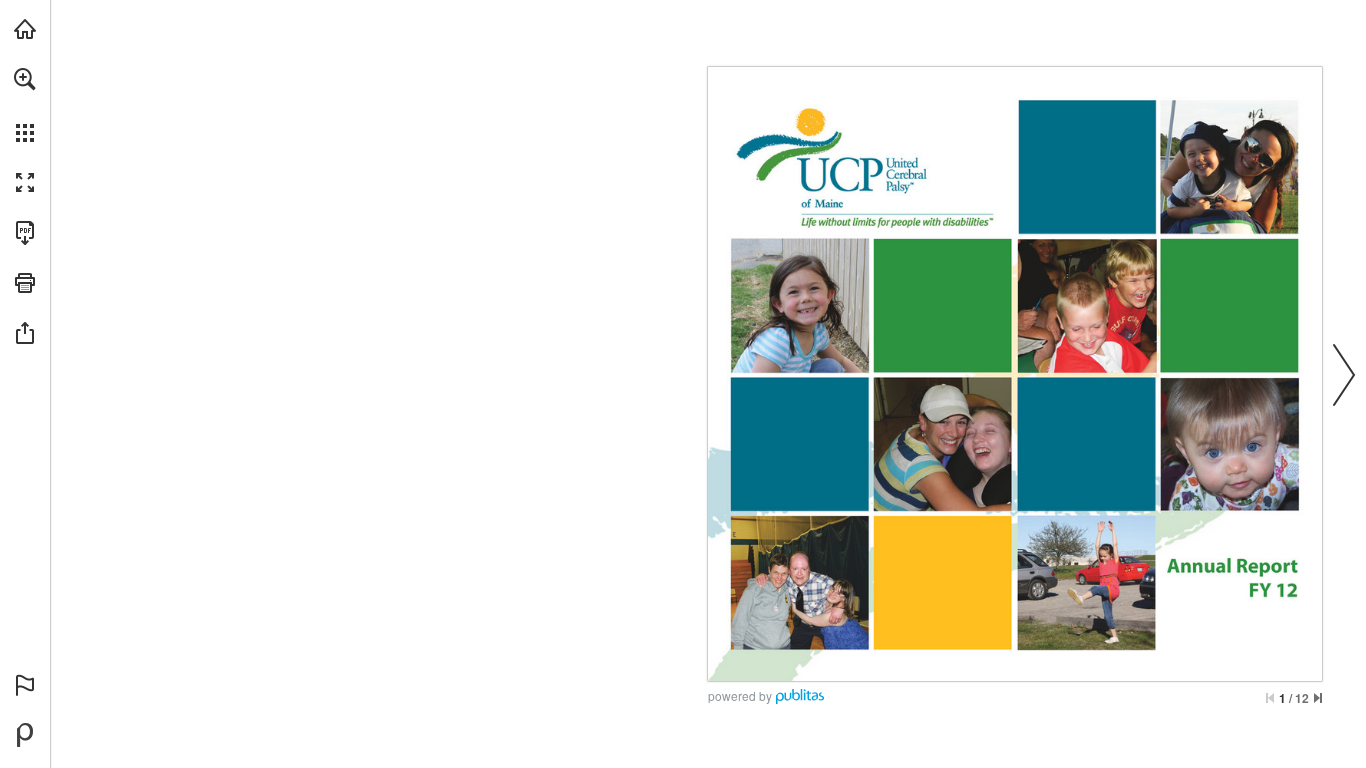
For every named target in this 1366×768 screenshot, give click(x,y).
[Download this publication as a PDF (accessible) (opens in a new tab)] (25, 233)
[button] (25, 79)
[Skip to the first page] (1270, 698)
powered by (740, 695)
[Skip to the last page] (1318, 698)
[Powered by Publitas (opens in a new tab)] (25, 735)
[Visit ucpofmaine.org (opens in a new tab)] (25, 29)
